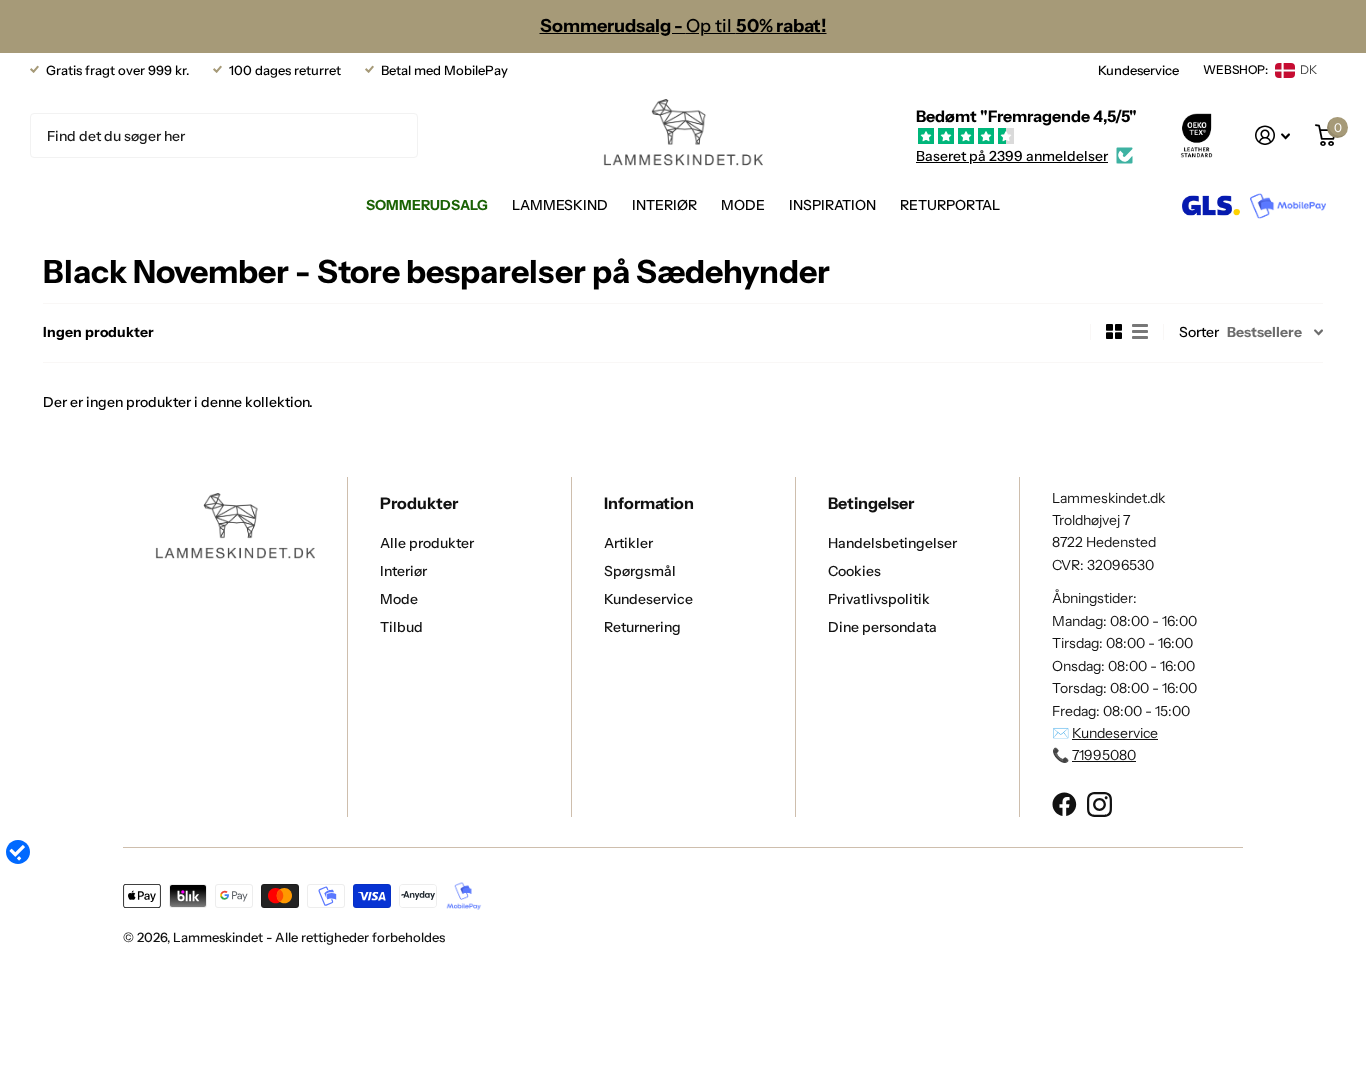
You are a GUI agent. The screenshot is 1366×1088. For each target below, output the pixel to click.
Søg (390, 135)
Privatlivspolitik (879, 599)
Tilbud (401, 627)
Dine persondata (882, 627)
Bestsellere (1264, 332)
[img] (1026, 136)
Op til (683, 26)
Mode (743, 205)
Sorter (1199, 332)
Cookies (854, 571)
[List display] (1140, 332)
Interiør (664, 205)
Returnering (642, 627)
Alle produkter (427, 543)
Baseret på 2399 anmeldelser (1012, 156)
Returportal (950, 205)
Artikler (628, 543)
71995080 (1104, 755)
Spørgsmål (640, 571)
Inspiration (832, 205)
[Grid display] (1114, 332)
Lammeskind (560, 205)
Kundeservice (1138, 70)
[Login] (1273, 135)
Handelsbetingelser (892, 543)
